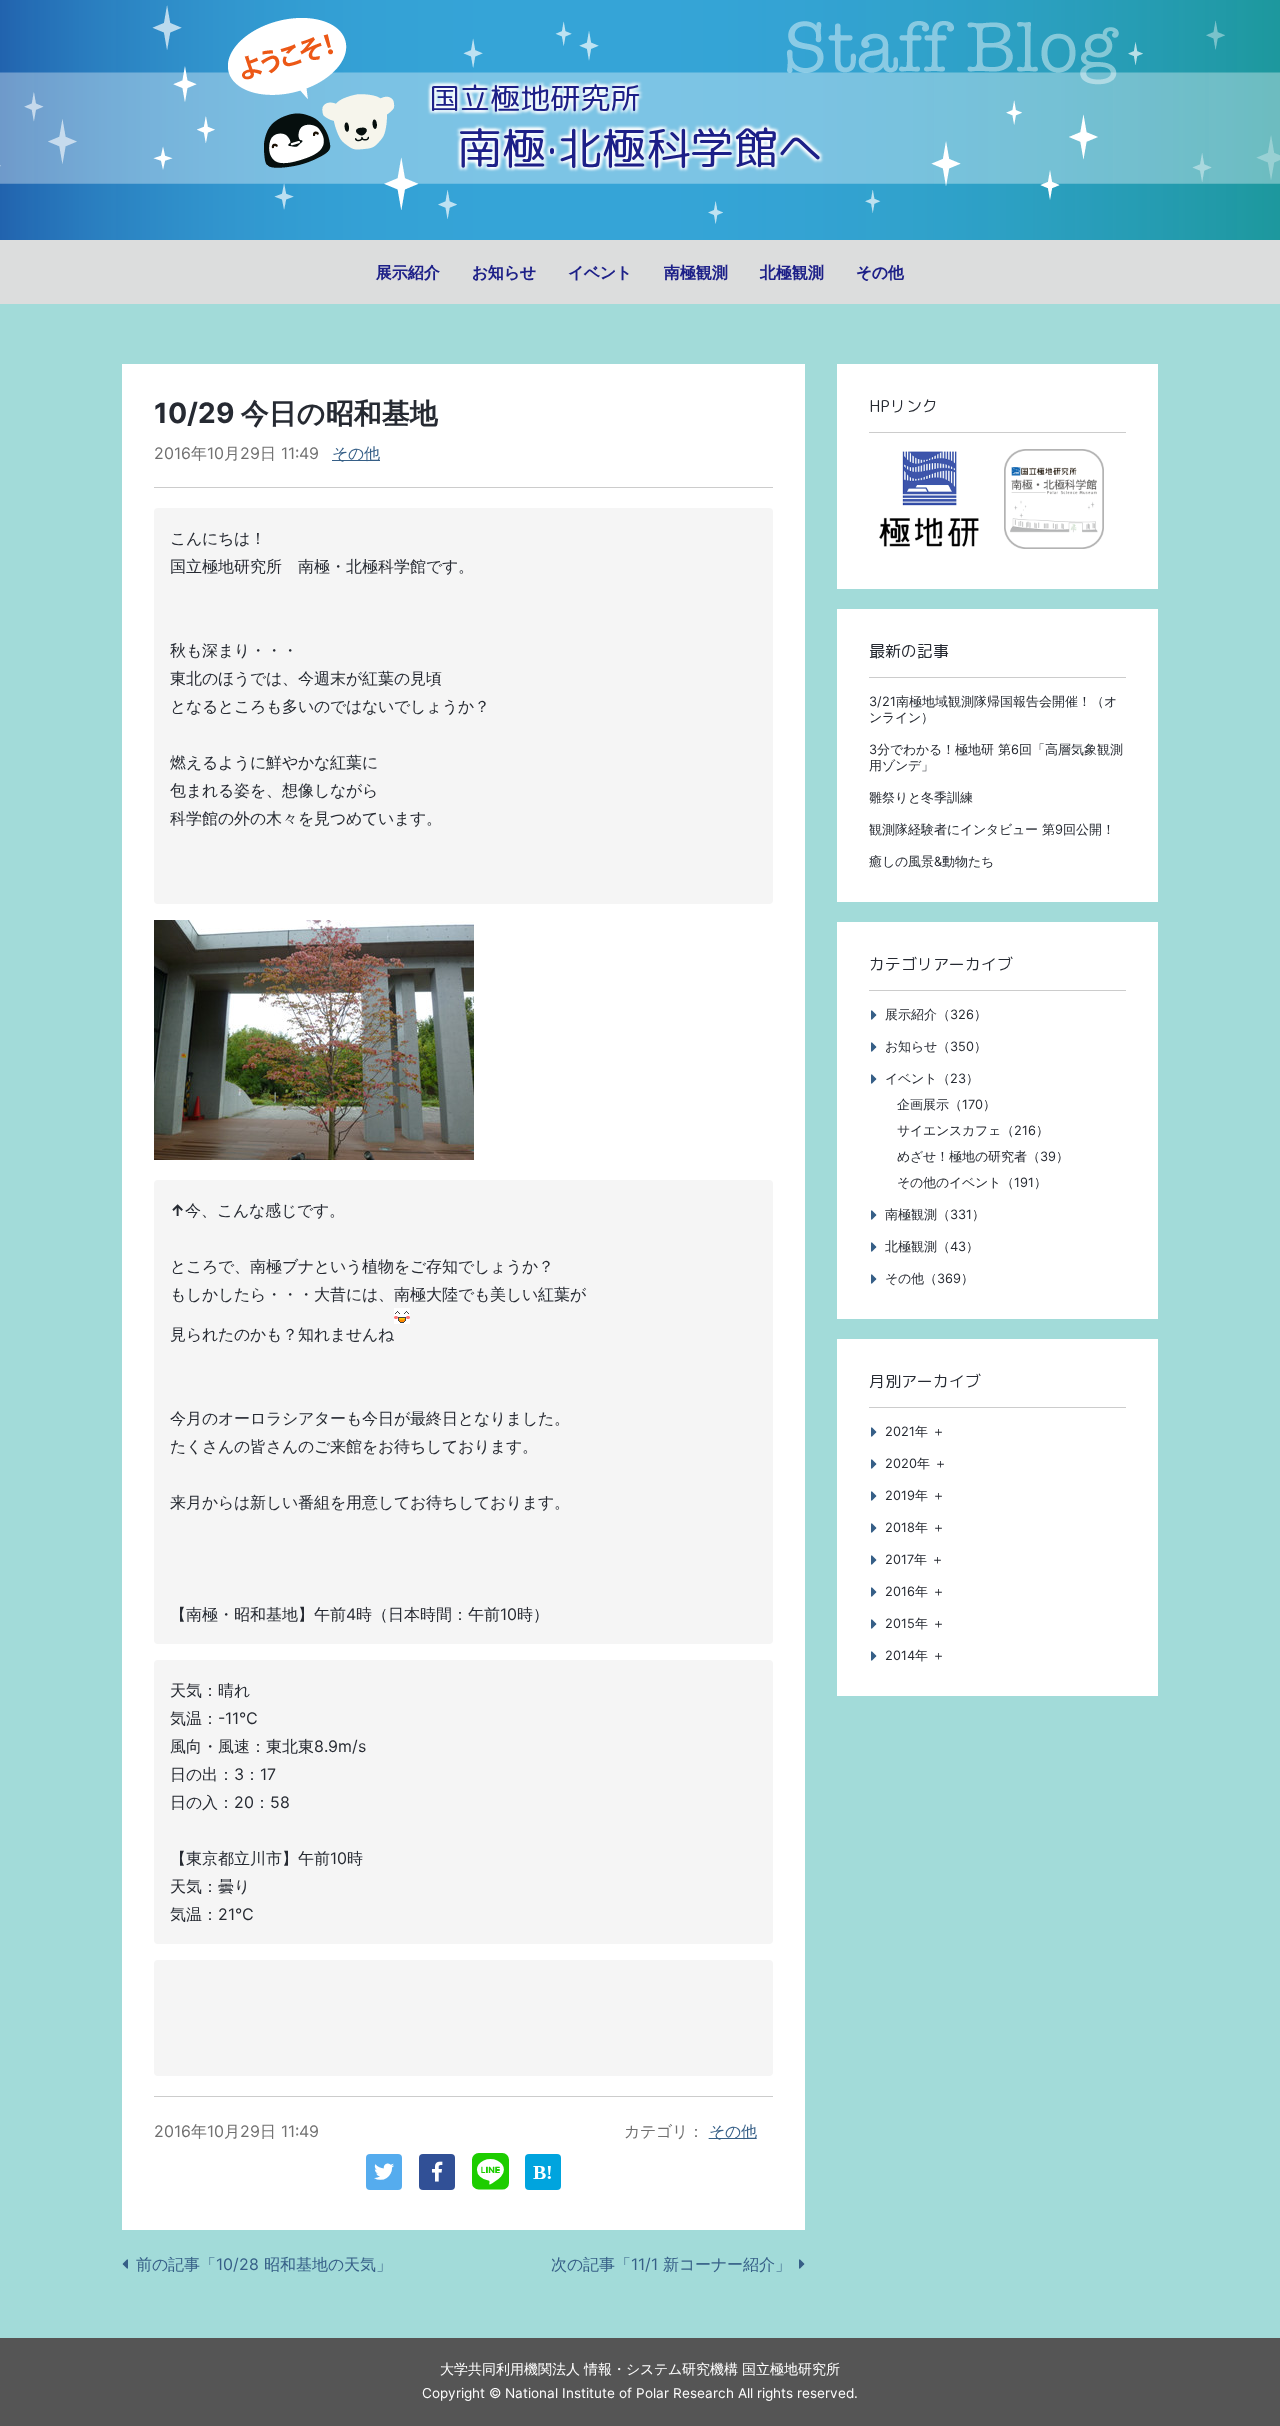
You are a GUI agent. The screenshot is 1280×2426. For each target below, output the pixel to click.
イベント (600, 272)
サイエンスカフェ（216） (973, 1130)
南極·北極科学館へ (640, 147)
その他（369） (929, 1278)
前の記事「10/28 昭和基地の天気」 (264, 2264)
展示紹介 (408, 272)
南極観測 (696, 272)
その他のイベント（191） (972, 1182)
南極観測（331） (935, 1214)
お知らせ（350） (936, 1046)
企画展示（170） (946, 1104)
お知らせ (504, 272)
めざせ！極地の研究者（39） (983, 1156)
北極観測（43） (932, 1246)
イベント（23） (932, 1078)
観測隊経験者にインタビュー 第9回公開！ (992, 829)
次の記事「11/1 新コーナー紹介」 (671, 2264)
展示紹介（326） (936, 1014)
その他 (880, 272)
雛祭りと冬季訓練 (921, 797)
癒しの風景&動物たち (931, 861)
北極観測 (792, 272)
